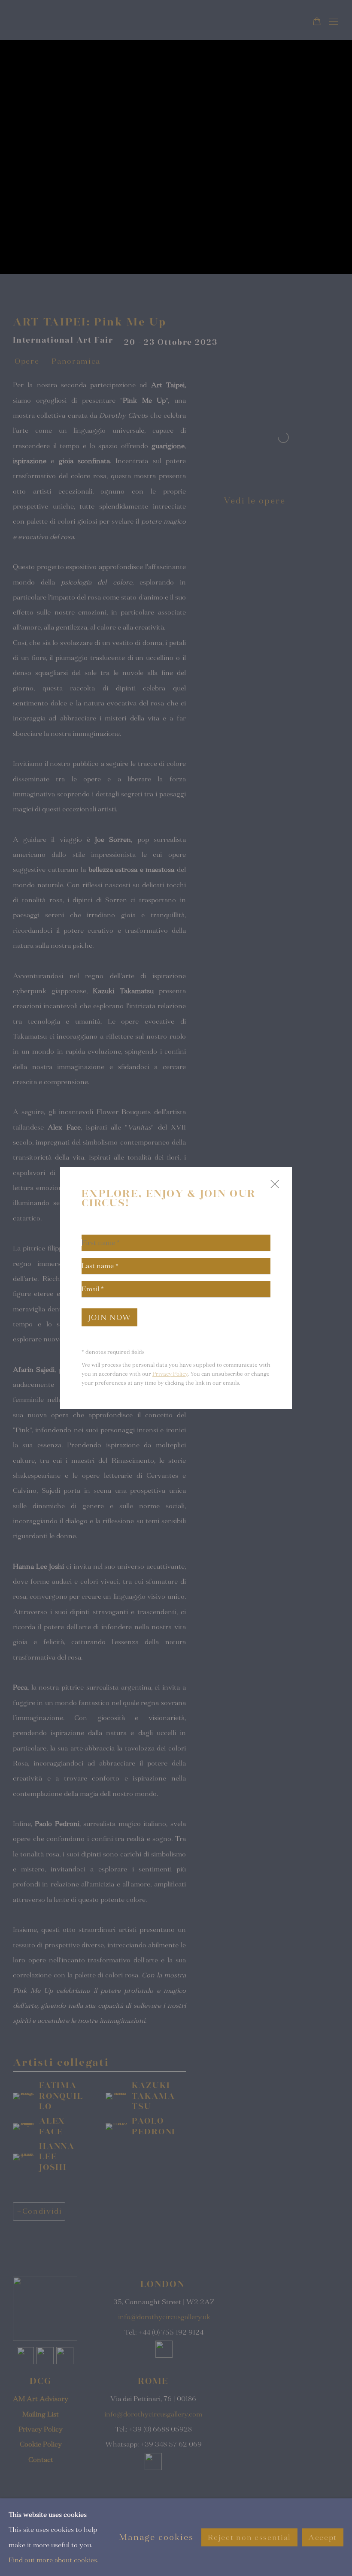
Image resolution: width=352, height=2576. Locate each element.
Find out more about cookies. (53, 2560)
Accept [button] (323, 2537)
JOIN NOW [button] (109, 1318)
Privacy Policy (170, 1374)
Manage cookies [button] (156, 2537)
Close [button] (273, 1188)
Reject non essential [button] (249, 2537)
